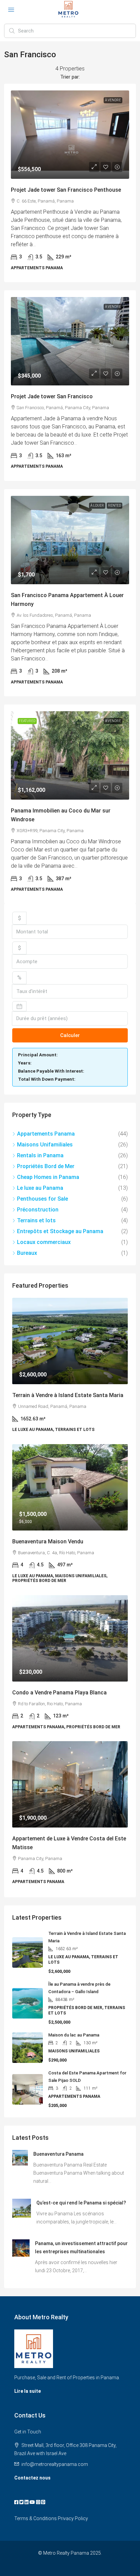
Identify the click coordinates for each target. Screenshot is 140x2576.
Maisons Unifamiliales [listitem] (45, 1145)
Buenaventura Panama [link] (58, 2154)
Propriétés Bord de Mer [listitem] (46, 1166)
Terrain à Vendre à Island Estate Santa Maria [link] (68, 1395)
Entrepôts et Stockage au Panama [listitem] (60, 1231)
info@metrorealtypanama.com (55, 2464)
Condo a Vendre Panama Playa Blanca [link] (59, 1693)
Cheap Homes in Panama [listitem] (48, 1177)
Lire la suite (28, 2391)
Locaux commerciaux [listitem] (44, 1242)
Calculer (70, 1035)
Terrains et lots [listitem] (36, 1220)
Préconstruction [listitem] (38, 1210)
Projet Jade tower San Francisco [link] (52, 396)
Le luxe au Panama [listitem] (40, 1188)
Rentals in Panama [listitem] (40, 1155)
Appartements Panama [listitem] (46, 1134)
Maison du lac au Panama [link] (74, 2035)
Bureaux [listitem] (27, 1253)
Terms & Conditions (36, 2518)
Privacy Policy (73, 2518)
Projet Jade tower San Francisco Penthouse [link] (66, 190)
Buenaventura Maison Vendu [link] (48, 1542)
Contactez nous (32, 2478)
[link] (70, 135)
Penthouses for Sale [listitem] (42, 1199)
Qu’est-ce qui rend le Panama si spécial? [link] (81, 2203)
